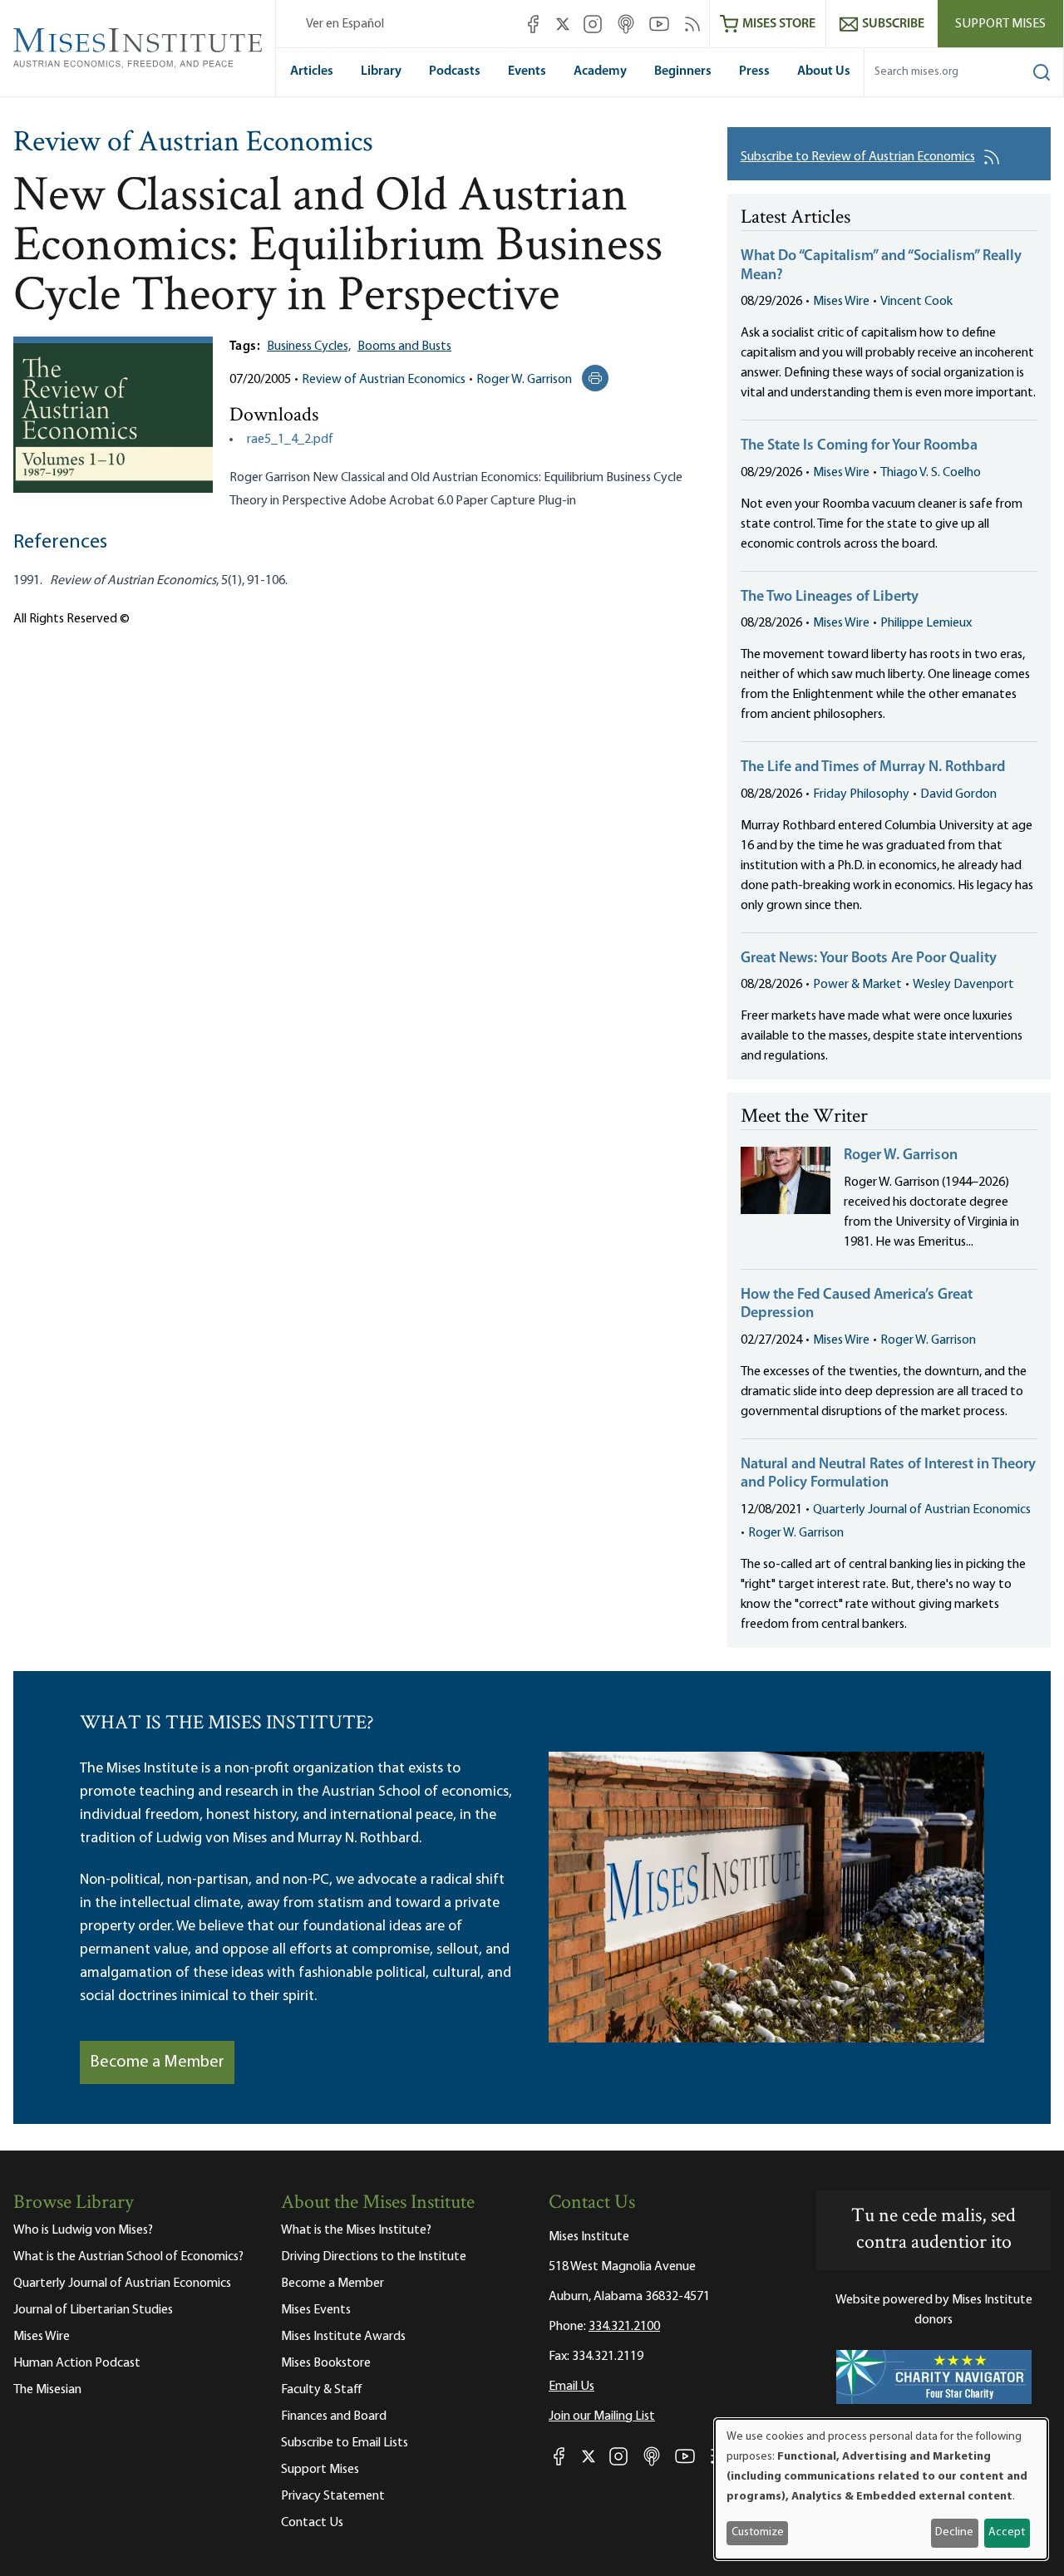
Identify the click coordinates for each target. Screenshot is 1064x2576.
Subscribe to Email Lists (345, 2443)
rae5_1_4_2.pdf (290, 440)
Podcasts (455, 71)
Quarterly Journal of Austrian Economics (922, 1510)
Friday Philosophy (861, 794)
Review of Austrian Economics (193, 144)
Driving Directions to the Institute (374, 2257)
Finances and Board (334, 2416)
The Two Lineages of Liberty (830, 597)
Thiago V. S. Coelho (931, 473)
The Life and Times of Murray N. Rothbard (873, 768)
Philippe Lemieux (926, 623)
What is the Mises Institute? (356, 2230)
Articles (312, 71)
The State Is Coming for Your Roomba (859, 446)
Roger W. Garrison (524, 380)
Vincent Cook (916, 302)
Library (381, 71)
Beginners (683, 71)
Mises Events (316, 2310)
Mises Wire (841, 302)
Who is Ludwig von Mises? (83, 2230)
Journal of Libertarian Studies (93, 2310)
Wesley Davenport (963, 985)
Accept (1007, 2532)
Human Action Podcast (77, 2363)
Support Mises (1000, 24)
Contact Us (312, 2523)
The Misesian (47, 2390)
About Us (824, 71)
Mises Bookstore (326, 2363)
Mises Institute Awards (343, 2337)
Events (527, 71)
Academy (600, 71)
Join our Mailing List (602, 2416)
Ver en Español (345, 24)
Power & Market (857, 985)
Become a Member (157, 2062)
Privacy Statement (333, 2496)
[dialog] (881, 2489)
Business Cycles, (309, 347)
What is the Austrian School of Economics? (128, 2257)
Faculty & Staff (322, 2390)
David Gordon (958, 794)
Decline (954, 2532)
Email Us (571, 2387)
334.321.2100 (624, 2327)
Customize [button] (758, 2532)
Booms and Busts (404, 347)
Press (754, 71)
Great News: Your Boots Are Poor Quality (869, 959)
